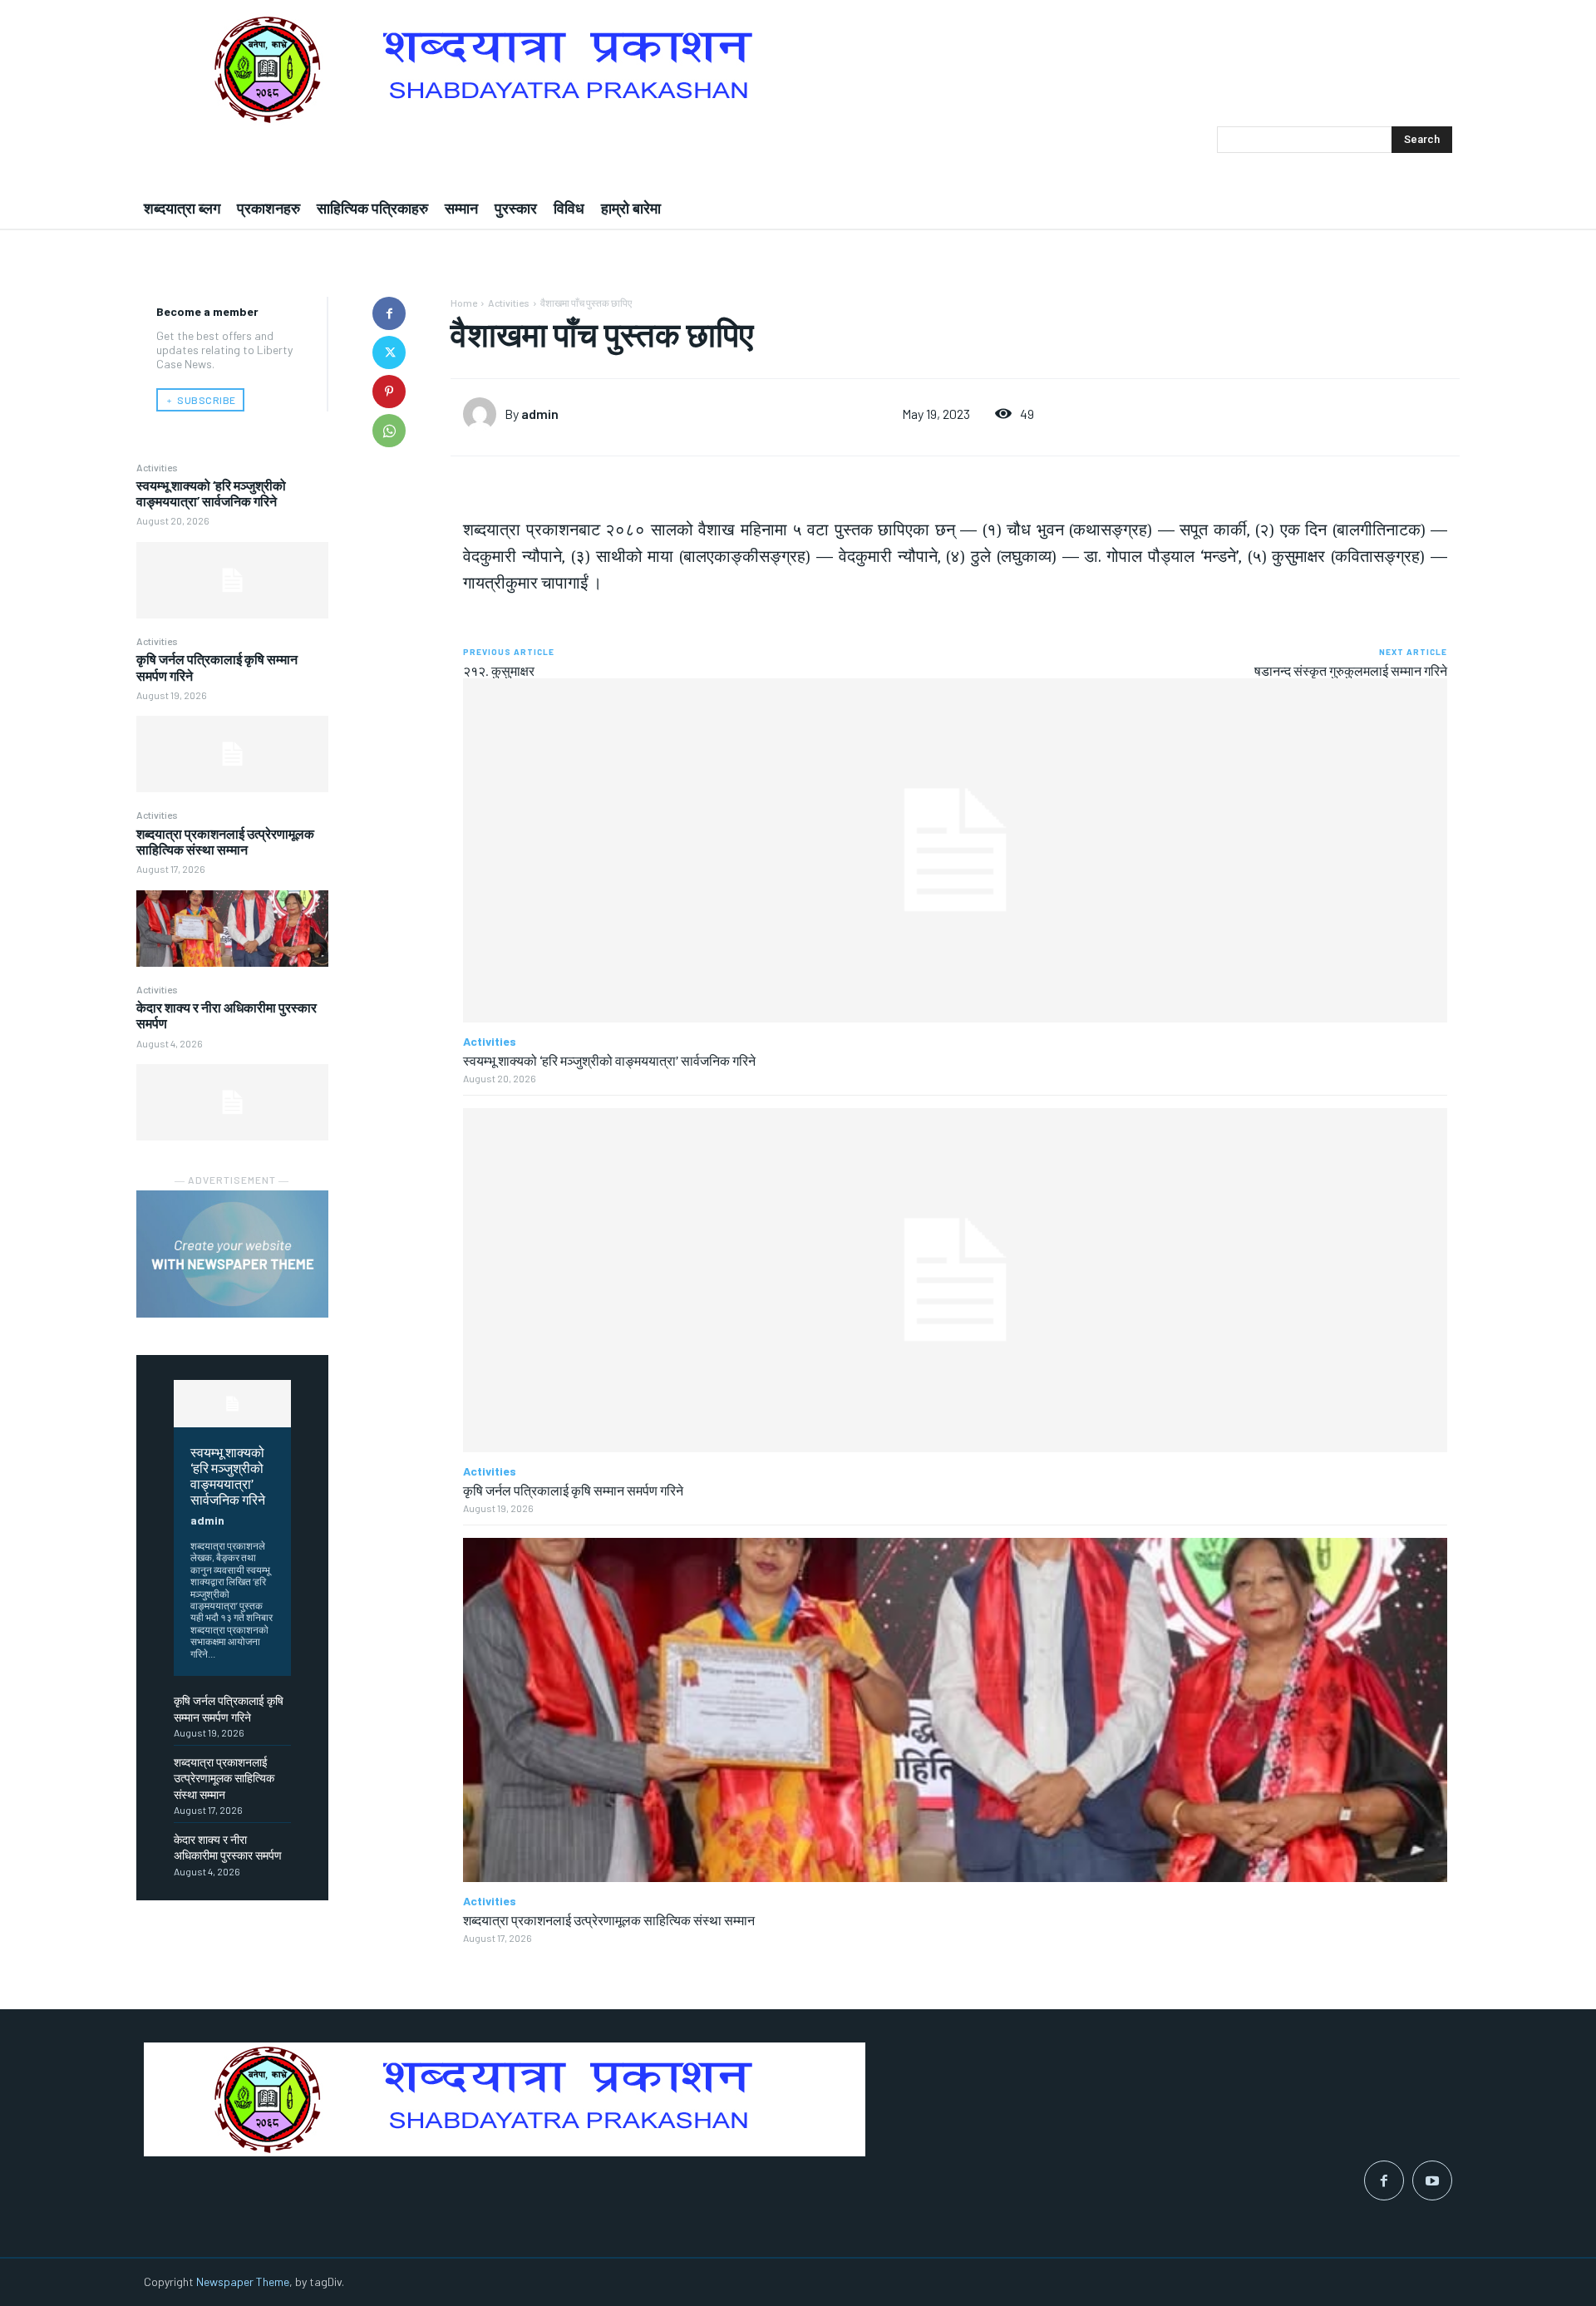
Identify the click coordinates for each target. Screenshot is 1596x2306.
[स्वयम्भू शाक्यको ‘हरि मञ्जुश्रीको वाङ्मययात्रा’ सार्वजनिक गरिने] (232, 580)
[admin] (484, 414)
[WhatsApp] (389, 431)
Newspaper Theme (243, 2281)
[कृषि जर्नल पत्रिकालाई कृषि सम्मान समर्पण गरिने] (232, 754)
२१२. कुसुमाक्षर (499, 670)
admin (207, 1520)
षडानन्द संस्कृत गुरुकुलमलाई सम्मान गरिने (1351, 670)
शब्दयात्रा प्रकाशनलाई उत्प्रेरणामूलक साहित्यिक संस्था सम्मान (225, 841)
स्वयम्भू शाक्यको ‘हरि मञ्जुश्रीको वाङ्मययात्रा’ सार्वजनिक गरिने (211, 493)
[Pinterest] (389, 392)
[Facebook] (389, 313)
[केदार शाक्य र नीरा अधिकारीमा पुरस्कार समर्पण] (232, 1102)
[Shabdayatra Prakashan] (798, 69)
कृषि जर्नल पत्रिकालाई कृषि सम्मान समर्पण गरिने (573, 1490)
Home (464, 303)
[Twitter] (389, 352)
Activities (157, 467)
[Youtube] (1432, 2180)
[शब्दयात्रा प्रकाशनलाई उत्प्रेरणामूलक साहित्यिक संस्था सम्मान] (232, 929)
